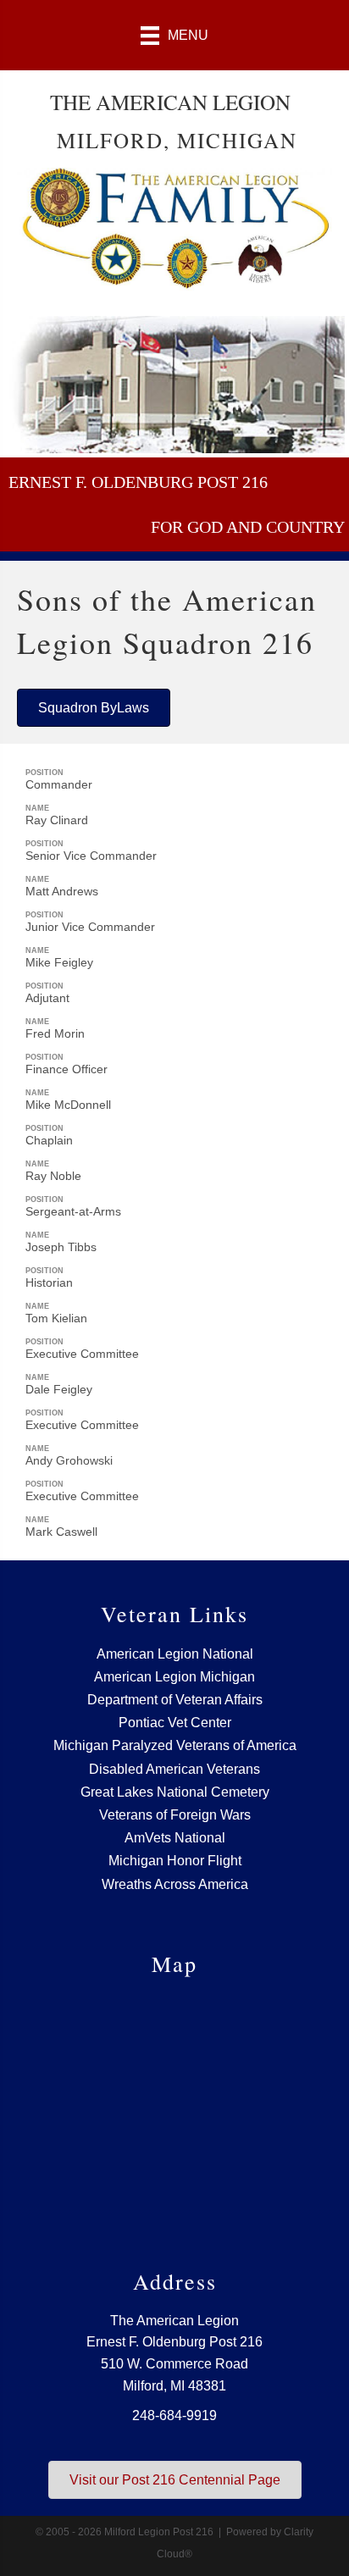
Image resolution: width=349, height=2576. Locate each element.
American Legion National (175, 1654)
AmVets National (175, 1838)
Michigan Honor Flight (175, 1861)
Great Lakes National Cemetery (175, 1792)
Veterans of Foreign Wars (175, 1815)
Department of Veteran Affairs (175, 1700)
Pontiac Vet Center (175, 1723)
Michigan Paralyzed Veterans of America (175, 1745)
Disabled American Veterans (174, 1769)
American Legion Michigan (174, 1677)
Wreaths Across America (175, 1884)
